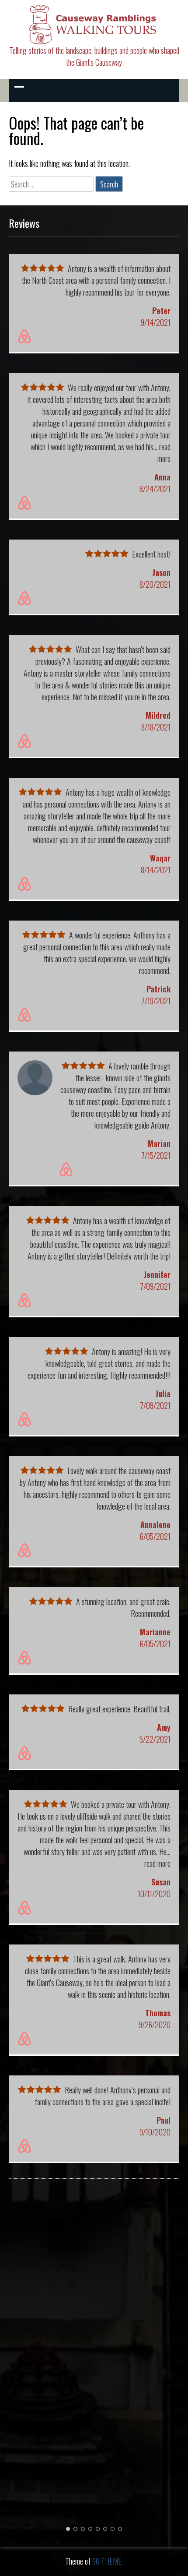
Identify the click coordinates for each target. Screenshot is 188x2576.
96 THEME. (108, 2561)
